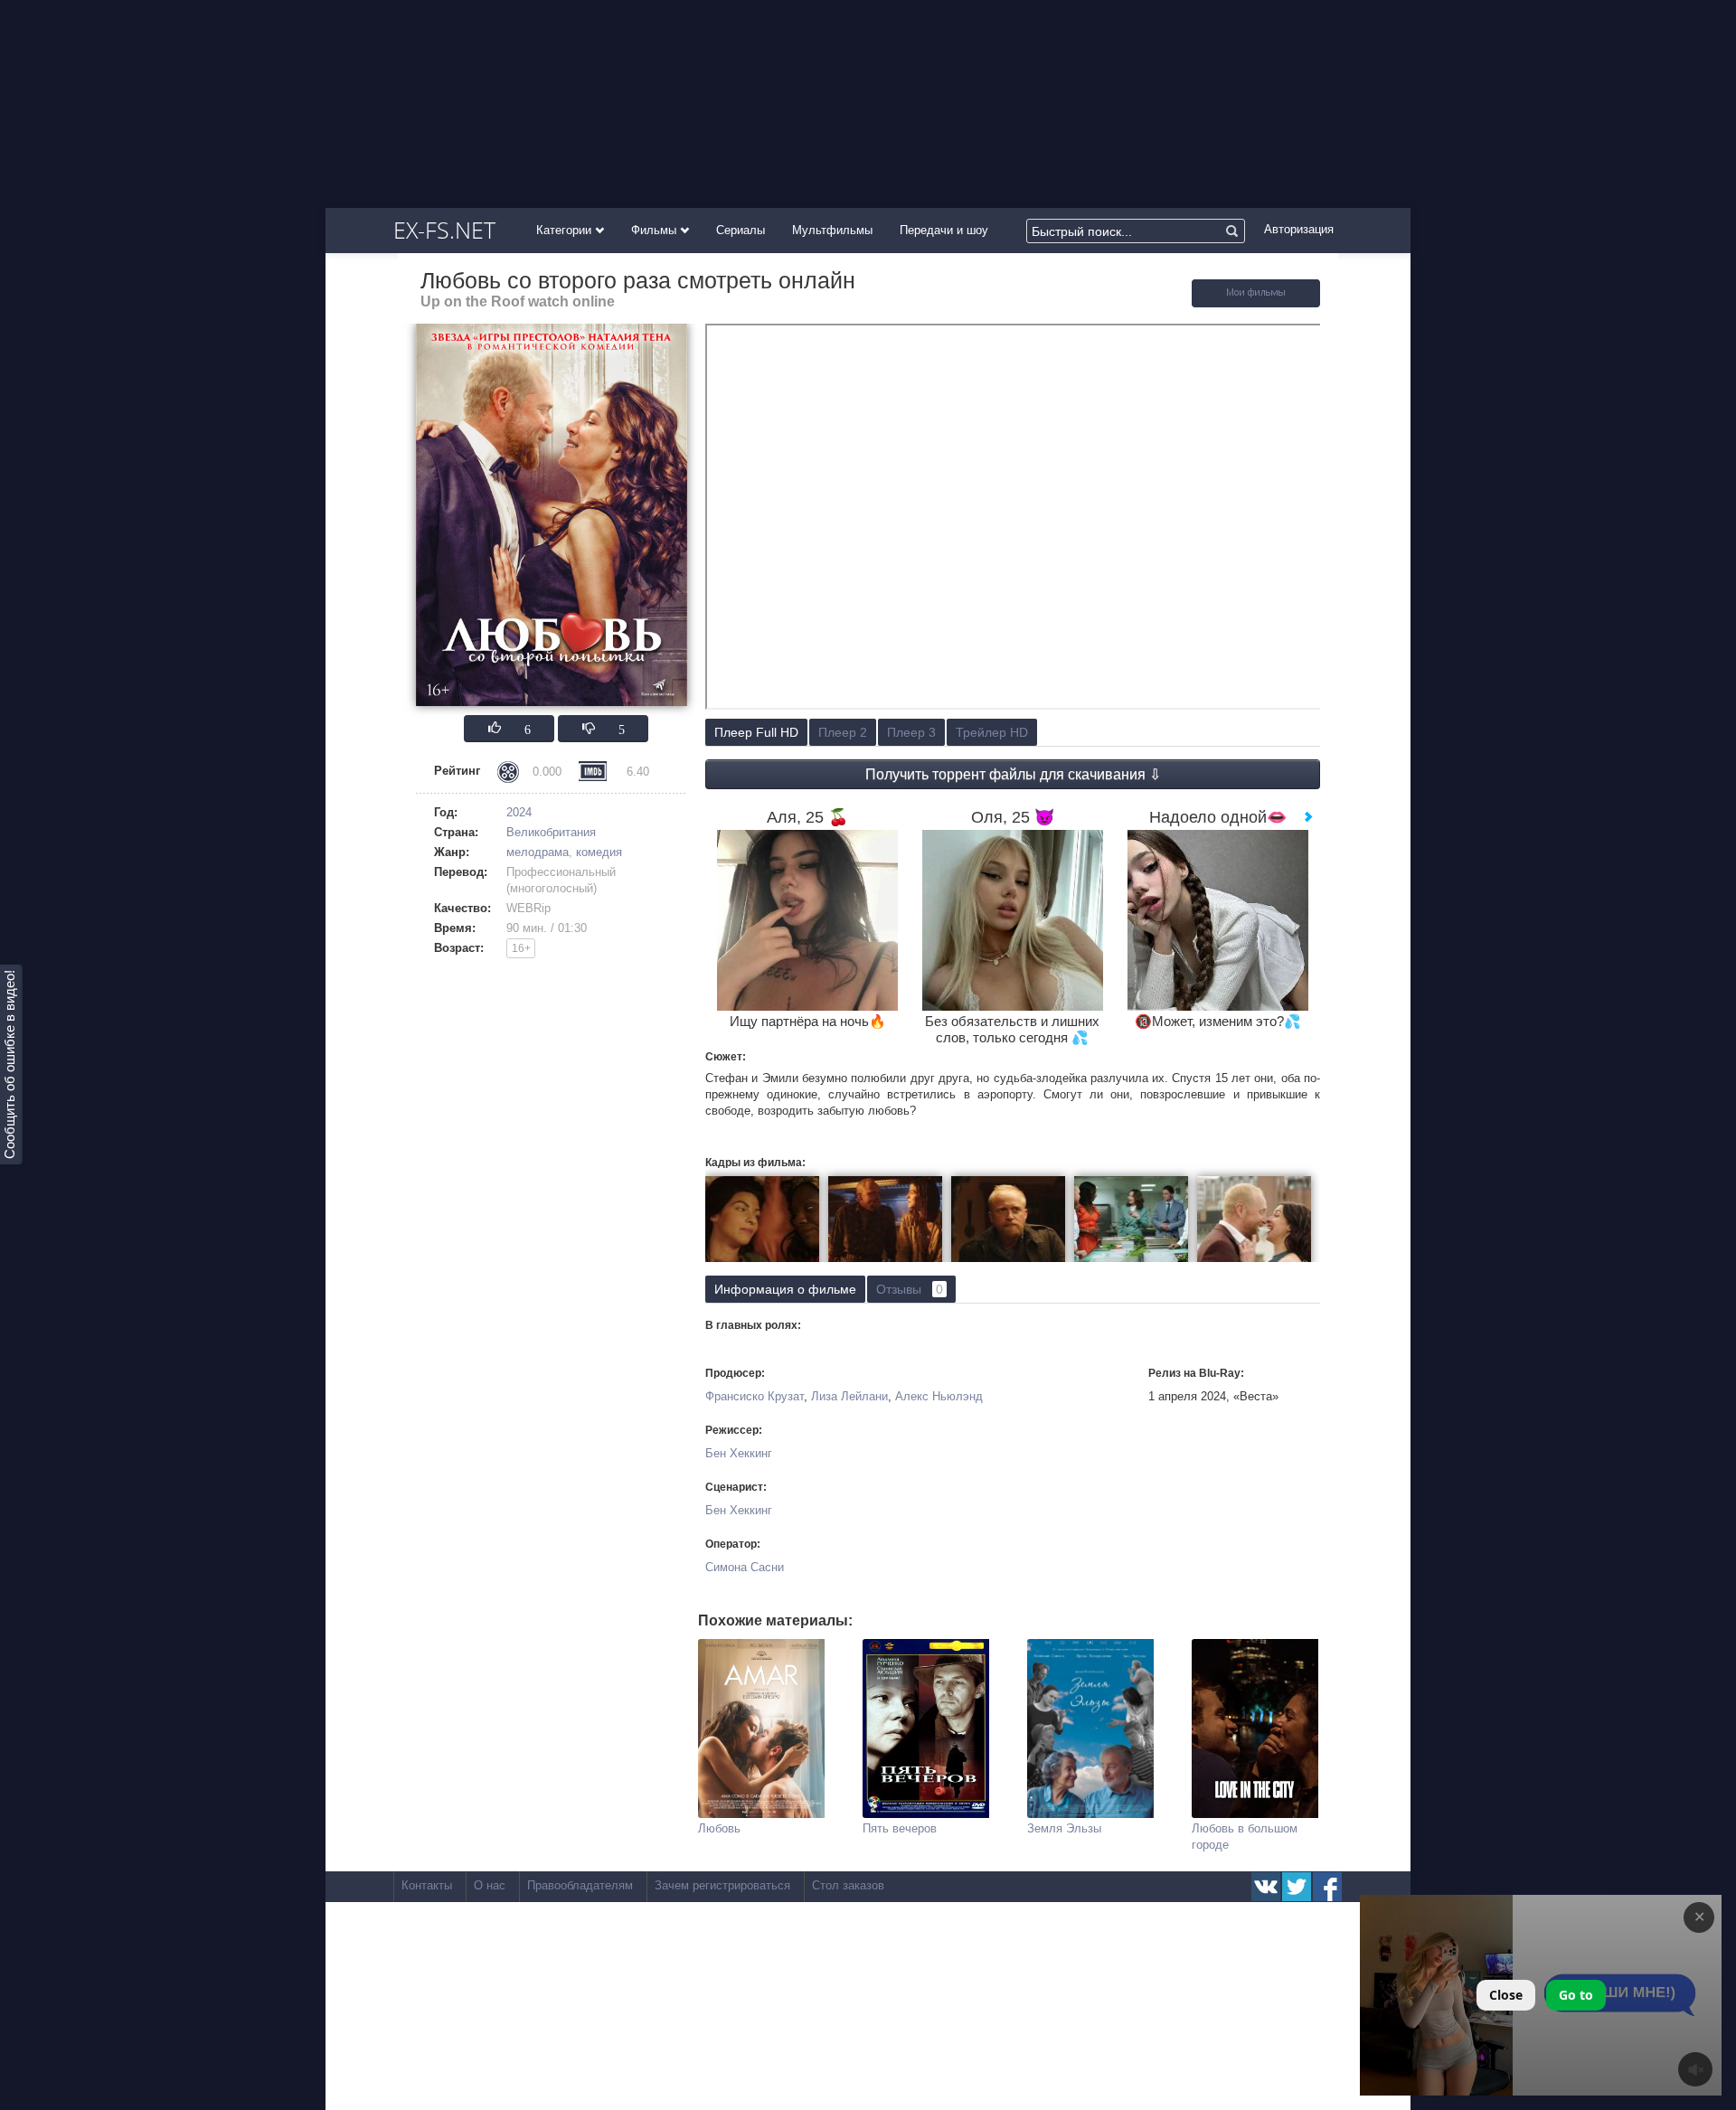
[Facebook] (1327, 1887)
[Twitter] (1297, 1887)
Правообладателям (580, 1885)
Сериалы (741, 230)
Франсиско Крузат (755, 1396)
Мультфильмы (832, 230)
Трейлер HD (992, 732)
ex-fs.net (444, 230)
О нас (490, 1885)
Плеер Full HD (756, 732)
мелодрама (538, 852)
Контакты (427, 1885)
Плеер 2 (843, 732)
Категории (566, 230)
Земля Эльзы (1064, 1828)
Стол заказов (848, 1885)
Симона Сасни (745, 1567)
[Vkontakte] (1266, 1887)
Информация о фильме (785, 1289)
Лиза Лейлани (849, 1396)
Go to (1576, 1995)
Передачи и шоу (944, 230)
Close (1506, 1995)
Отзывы (910, 1289)
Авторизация (1299, 229)
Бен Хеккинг (739, 1453)
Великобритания (551, 832)
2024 (519, 812)
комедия (599, 852)
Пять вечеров (900, 1828)
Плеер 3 (911, 732)
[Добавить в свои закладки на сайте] (1256, 303)
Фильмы (656, 230)
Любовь (719, 1828)
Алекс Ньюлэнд (939, 1396)
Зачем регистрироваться (722, 1885)
